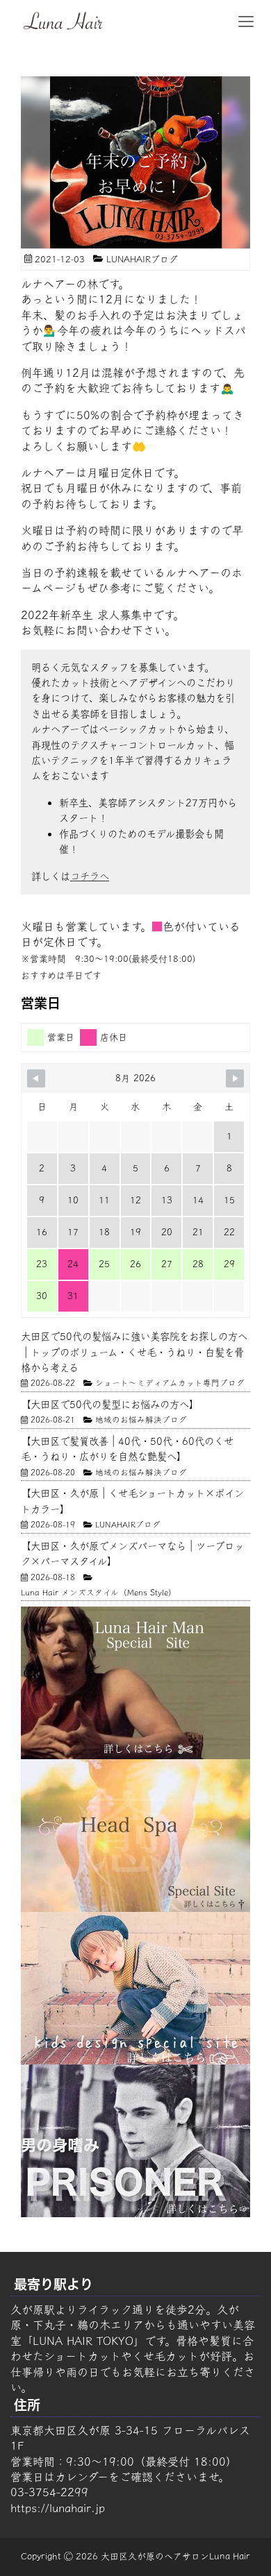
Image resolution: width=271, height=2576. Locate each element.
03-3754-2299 (49, 2492)
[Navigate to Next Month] (235, 1078)
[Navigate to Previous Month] (36, 1078)
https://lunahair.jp (58, 2508)
